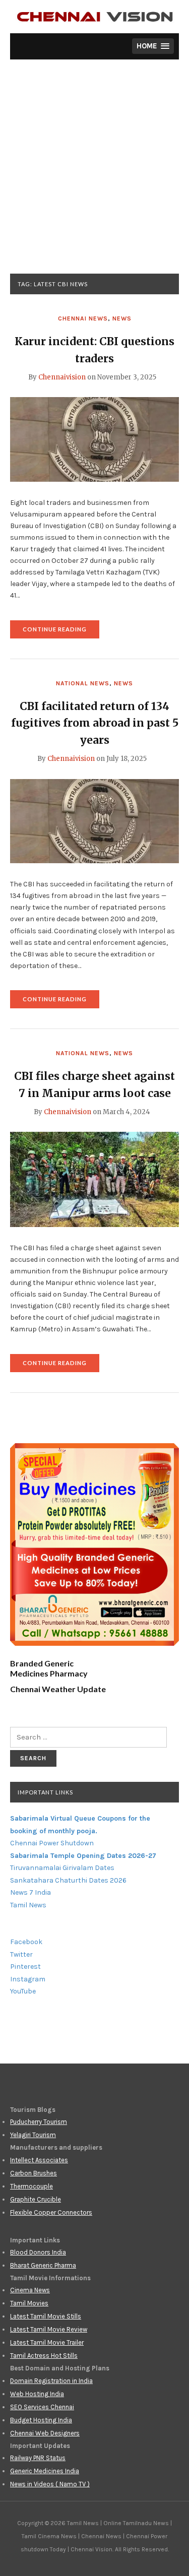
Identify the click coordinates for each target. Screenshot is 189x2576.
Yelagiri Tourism (33, 2135)
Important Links (45, 1792)
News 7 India (30, 1892)
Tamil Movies (29, 2303)
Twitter (21, 1954)
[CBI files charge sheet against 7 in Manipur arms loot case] (94, 1179)
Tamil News (28, 1905)
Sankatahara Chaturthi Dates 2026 (68, 1880)
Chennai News (83, 318)
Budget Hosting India (41, 2420)
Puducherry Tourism (39, 2122)
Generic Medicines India (45, 2471)
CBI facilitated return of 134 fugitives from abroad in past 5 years (95, 723)
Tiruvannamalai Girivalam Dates (62, 1868)
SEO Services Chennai (42, 2407)
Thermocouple (31, 2186)
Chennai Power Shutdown (52, 1843)
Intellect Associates (39, 2160)
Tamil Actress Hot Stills (44, 2356)
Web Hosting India (37, 2394)
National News (83, 683)
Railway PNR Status (38, 2458)
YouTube (23, 1991)
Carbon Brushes (34, 2173)
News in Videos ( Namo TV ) (50, 2484)
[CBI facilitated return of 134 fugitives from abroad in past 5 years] (94, 820)
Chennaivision (62, 377)
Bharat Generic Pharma (43, 2265)
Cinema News (30, 2290)
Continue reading (61, 632)
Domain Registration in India (51, 2381)
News (122, 318)
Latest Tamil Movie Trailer (47, 2342)
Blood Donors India (38, 2252)
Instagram (28, 1979)
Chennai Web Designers (45, 2433)
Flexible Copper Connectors (51, 2212)
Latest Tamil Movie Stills (46, 2316)
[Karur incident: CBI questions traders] (94, 439)
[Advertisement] (94, 174)
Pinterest (25, 1967)
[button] (153, 46)
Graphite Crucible (36, 2199)
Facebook (26, 1942)
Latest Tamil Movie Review (49, 2329)
